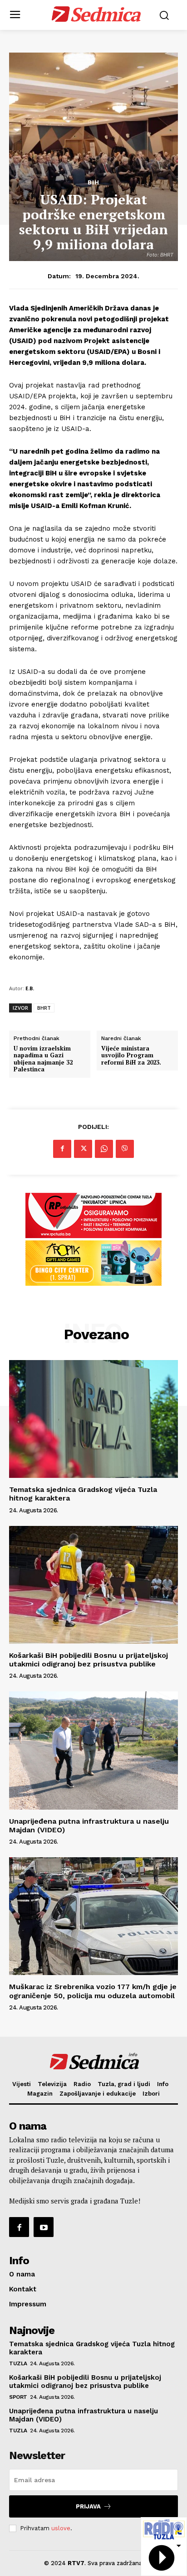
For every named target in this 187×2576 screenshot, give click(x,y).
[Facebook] (62, 1149)
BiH (93, 182)
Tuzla (18, 2363)
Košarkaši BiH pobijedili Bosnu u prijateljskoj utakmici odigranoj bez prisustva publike (89, 1660)
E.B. (30, 988)
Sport (18, 2397)
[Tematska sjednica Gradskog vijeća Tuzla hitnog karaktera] (93, 1419)
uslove (61, 2528)
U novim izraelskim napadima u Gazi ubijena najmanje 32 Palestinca (43, 1059)
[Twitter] (83, 1149)
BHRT (44, 1008)
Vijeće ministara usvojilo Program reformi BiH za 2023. (132, 1056)
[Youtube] (44, 2227)
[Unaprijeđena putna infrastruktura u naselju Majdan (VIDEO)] (93, 1750)
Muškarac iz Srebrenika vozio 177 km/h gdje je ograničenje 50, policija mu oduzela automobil (93, 1991)
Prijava (88, 2506)
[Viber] (125, 1149)
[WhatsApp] (104, 1149)
